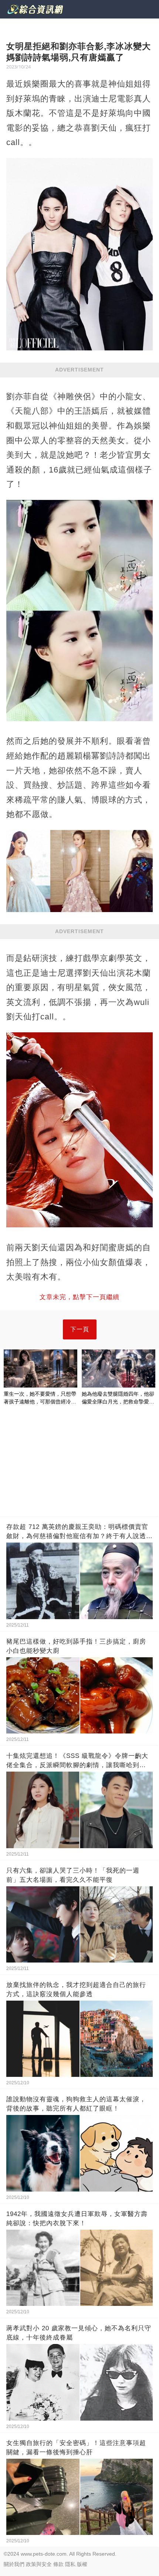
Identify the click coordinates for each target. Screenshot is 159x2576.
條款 (58, 2564)
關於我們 (14, 2564)
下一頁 (80, 1329)
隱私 (70, 2564)
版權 (82, 2564)
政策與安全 (39, 2564)
